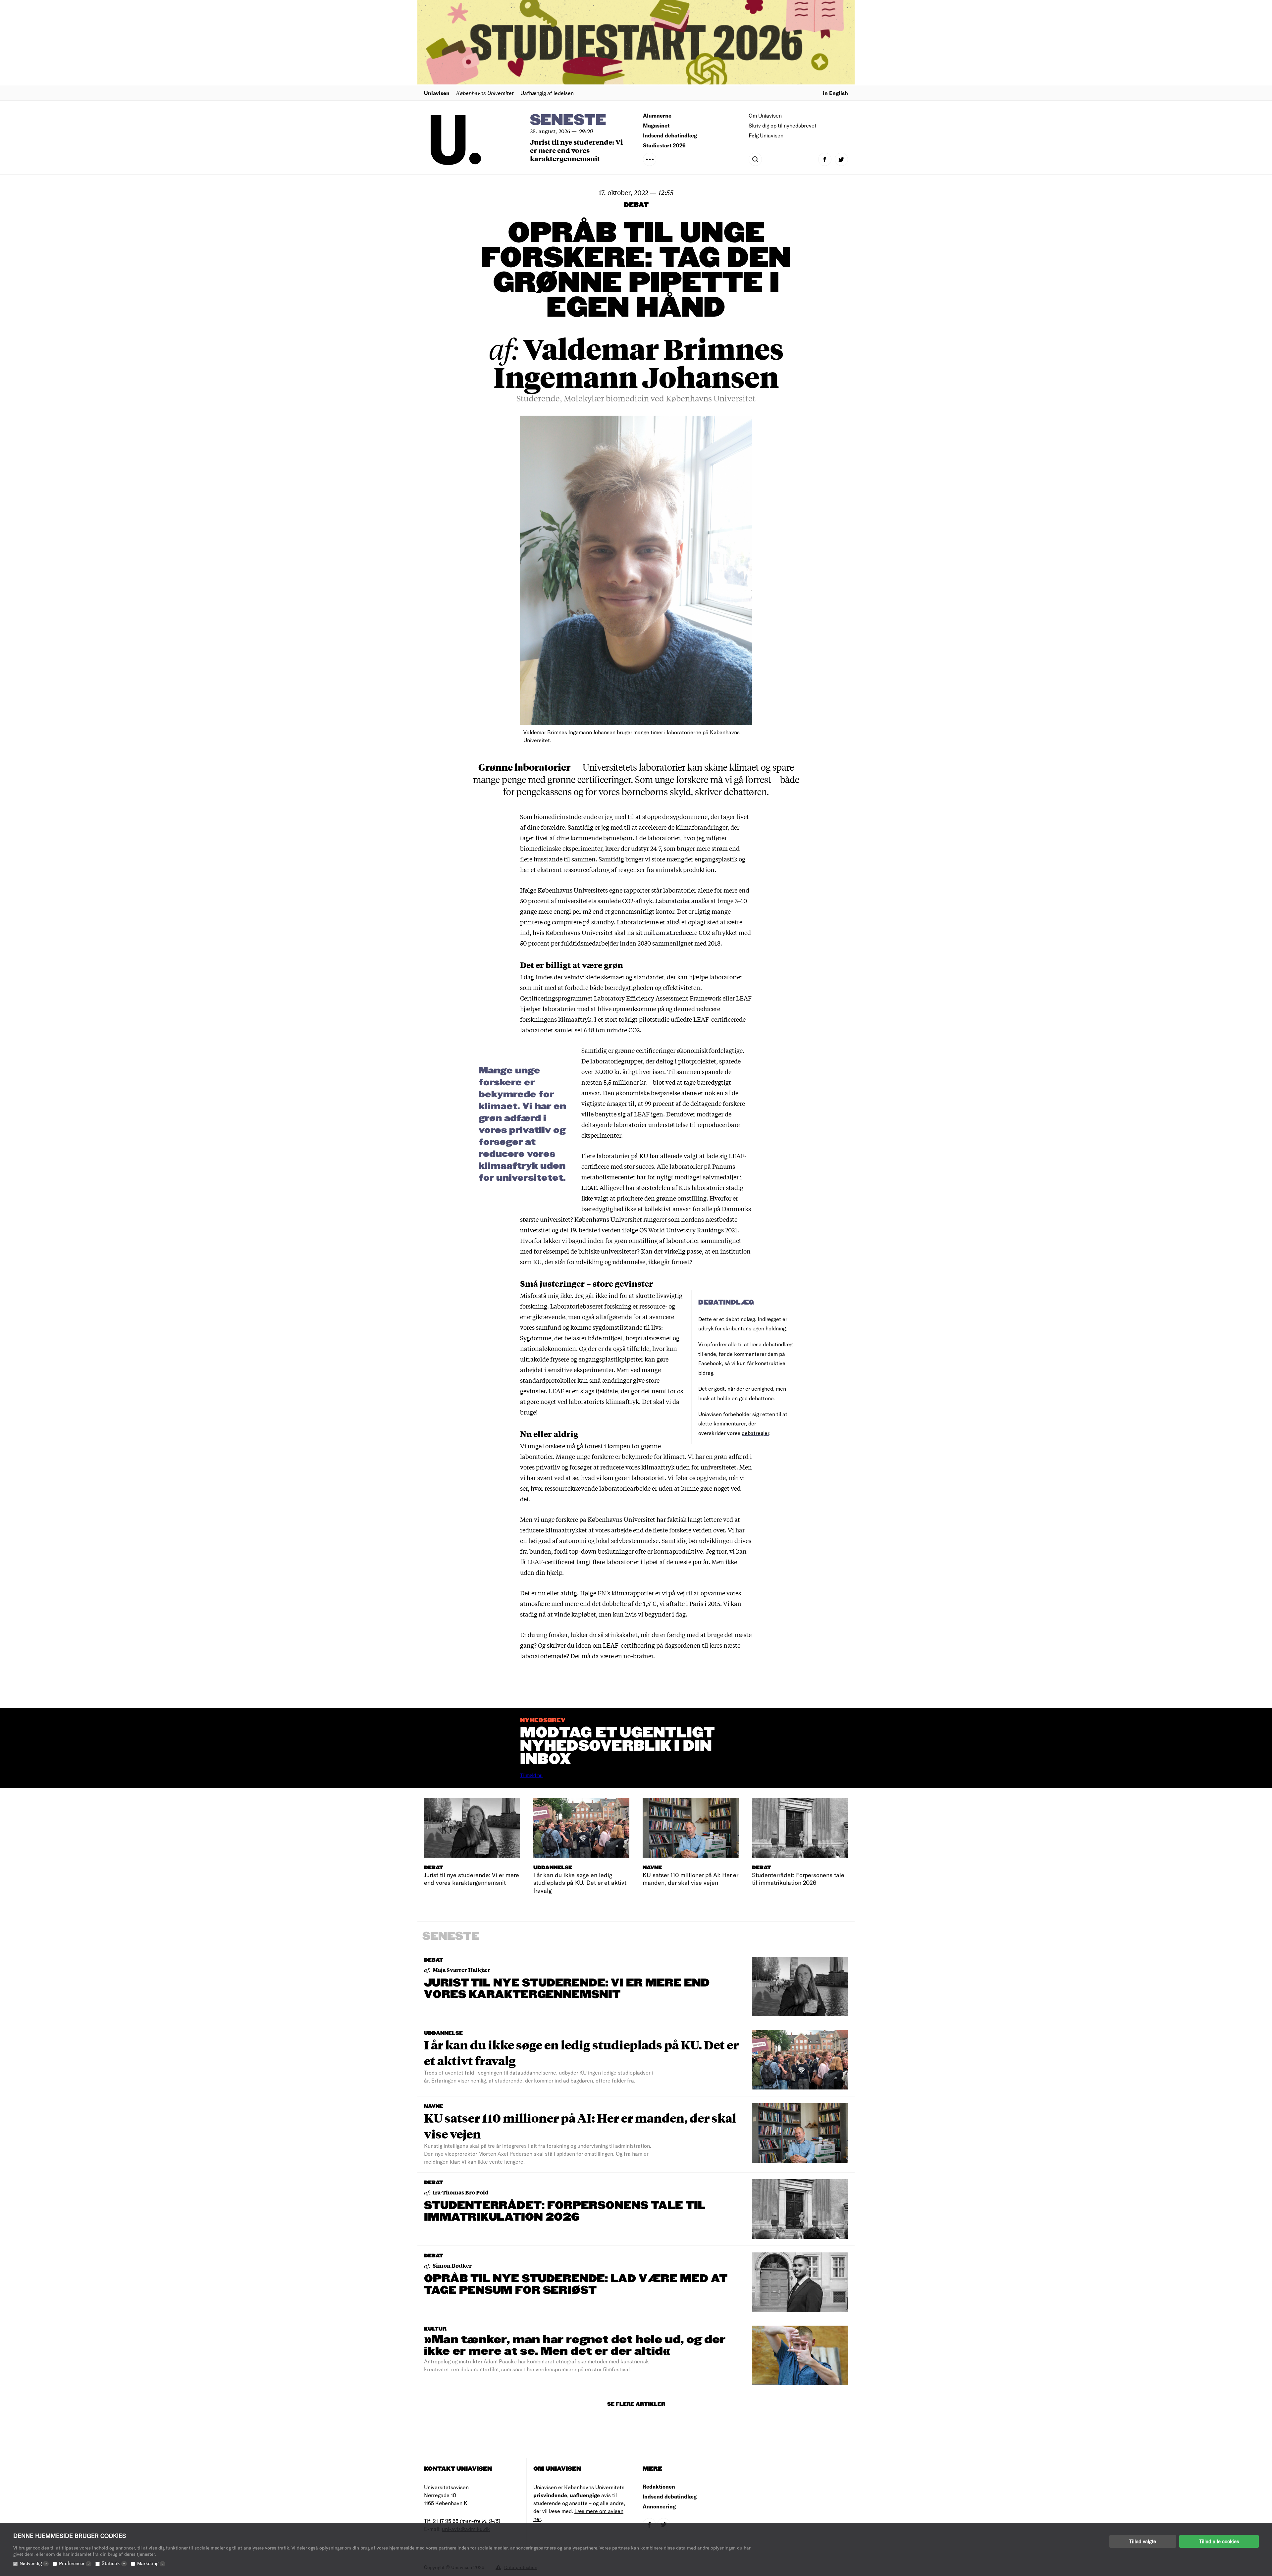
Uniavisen (437, 93)
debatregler (755, 1433)
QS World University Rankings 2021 (688, 1230)
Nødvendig (33, 2563)
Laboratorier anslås (682, 901)
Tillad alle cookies (1219, 2541)
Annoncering (659, 2506)
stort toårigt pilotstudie (637, 1019)
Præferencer (74, 2563)
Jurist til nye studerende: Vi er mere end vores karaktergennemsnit (576, 150)
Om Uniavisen (765, 115)
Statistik (113, 2563)
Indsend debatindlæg (670, 135)
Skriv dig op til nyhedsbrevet (783, 125)
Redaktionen (659, 2486)
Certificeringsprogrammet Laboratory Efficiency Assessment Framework (621, 998)
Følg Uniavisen (766, 135)
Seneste (568, 120)
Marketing (150, 2563)
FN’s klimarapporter (626, 1593)
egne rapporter (630, 890)
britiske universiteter (608, 1251)
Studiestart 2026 (664, 145)
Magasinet (656, 125)
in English (835, 93)
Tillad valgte (1143, 2541)
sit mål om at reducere (666, 932)
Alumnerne (657, 115)
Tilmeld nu (531, 1775)
